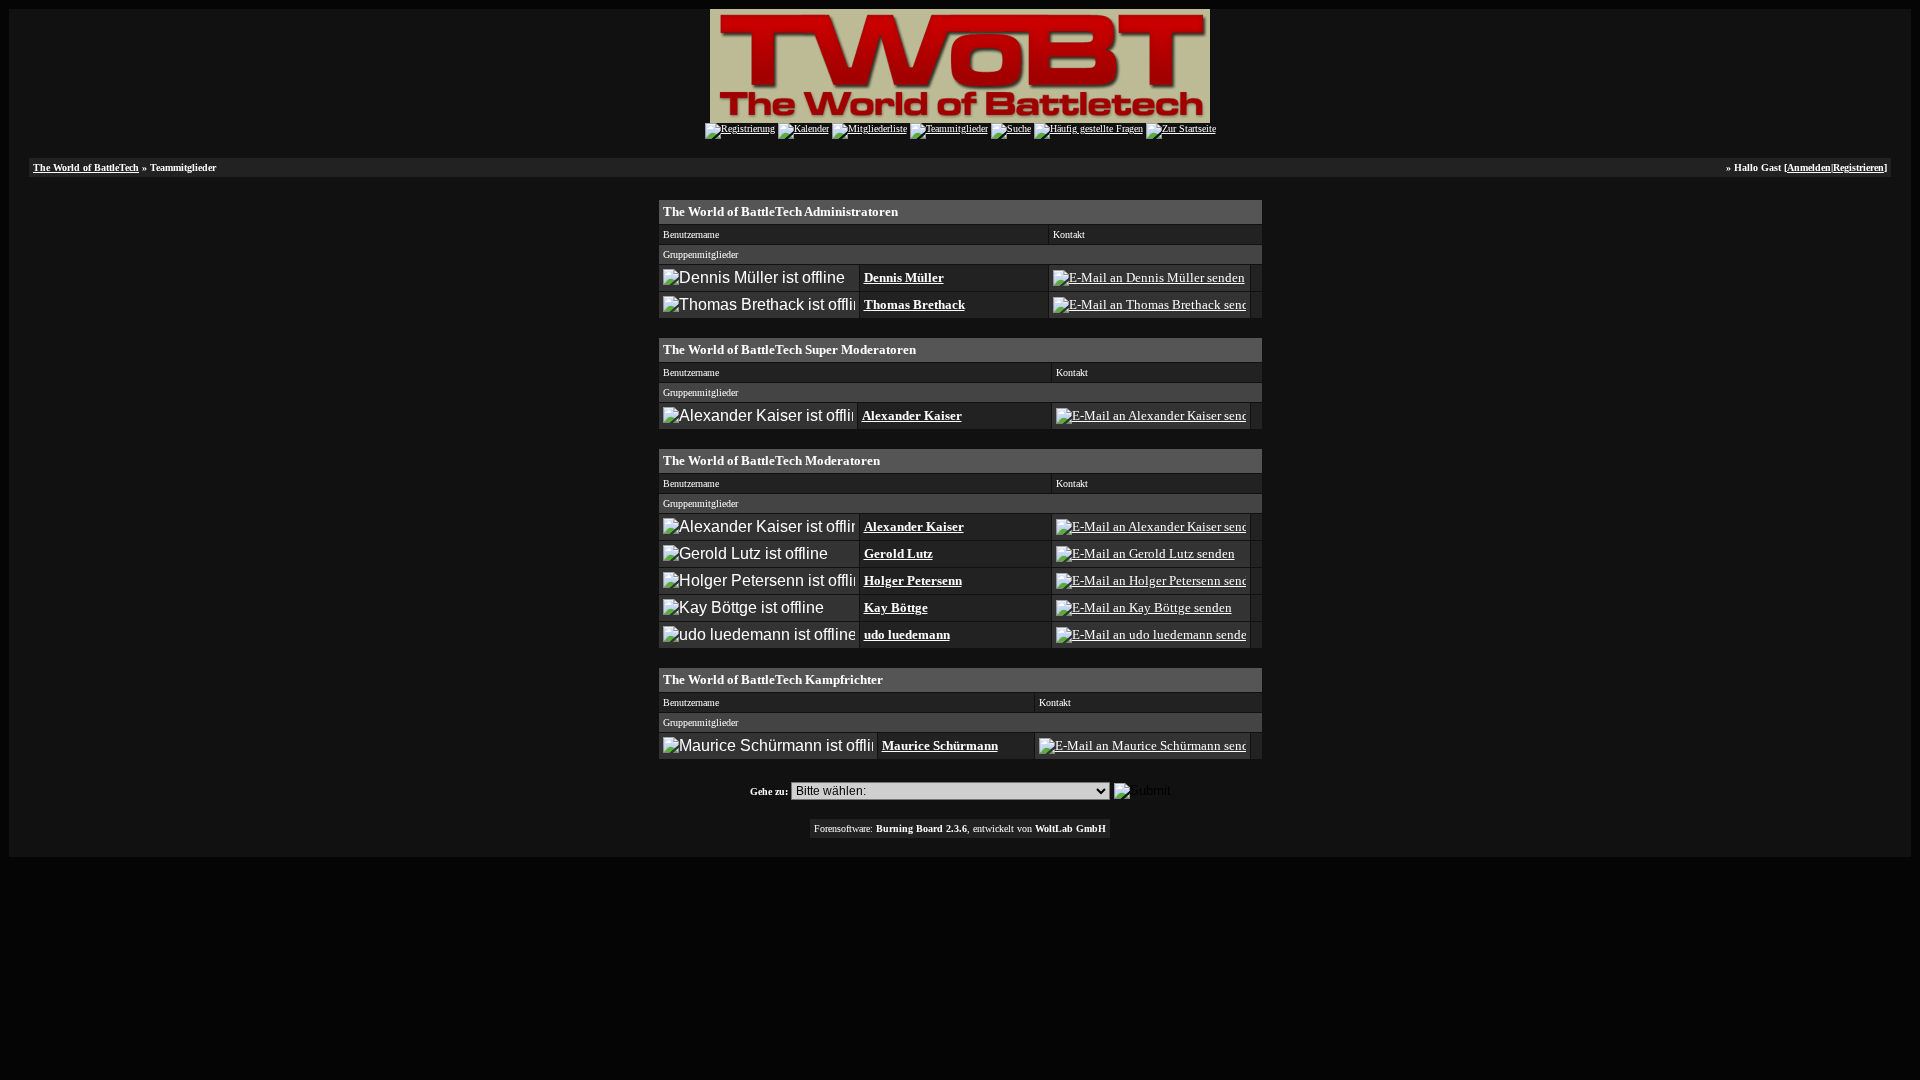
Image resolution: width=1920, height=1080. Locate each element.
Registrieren (1858, 167)
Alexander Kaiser (912, 415)
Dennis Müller (904, 277)
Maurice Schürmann (940, 745)
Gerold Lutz (898, 553)
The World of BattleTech (86, 167)
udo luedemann (907, 634)
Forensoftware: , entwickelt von (960, 828)
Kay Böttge (896, 607)
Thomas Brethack (914, 304)
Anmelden (1809, 167)
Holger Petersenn (913, 580)
